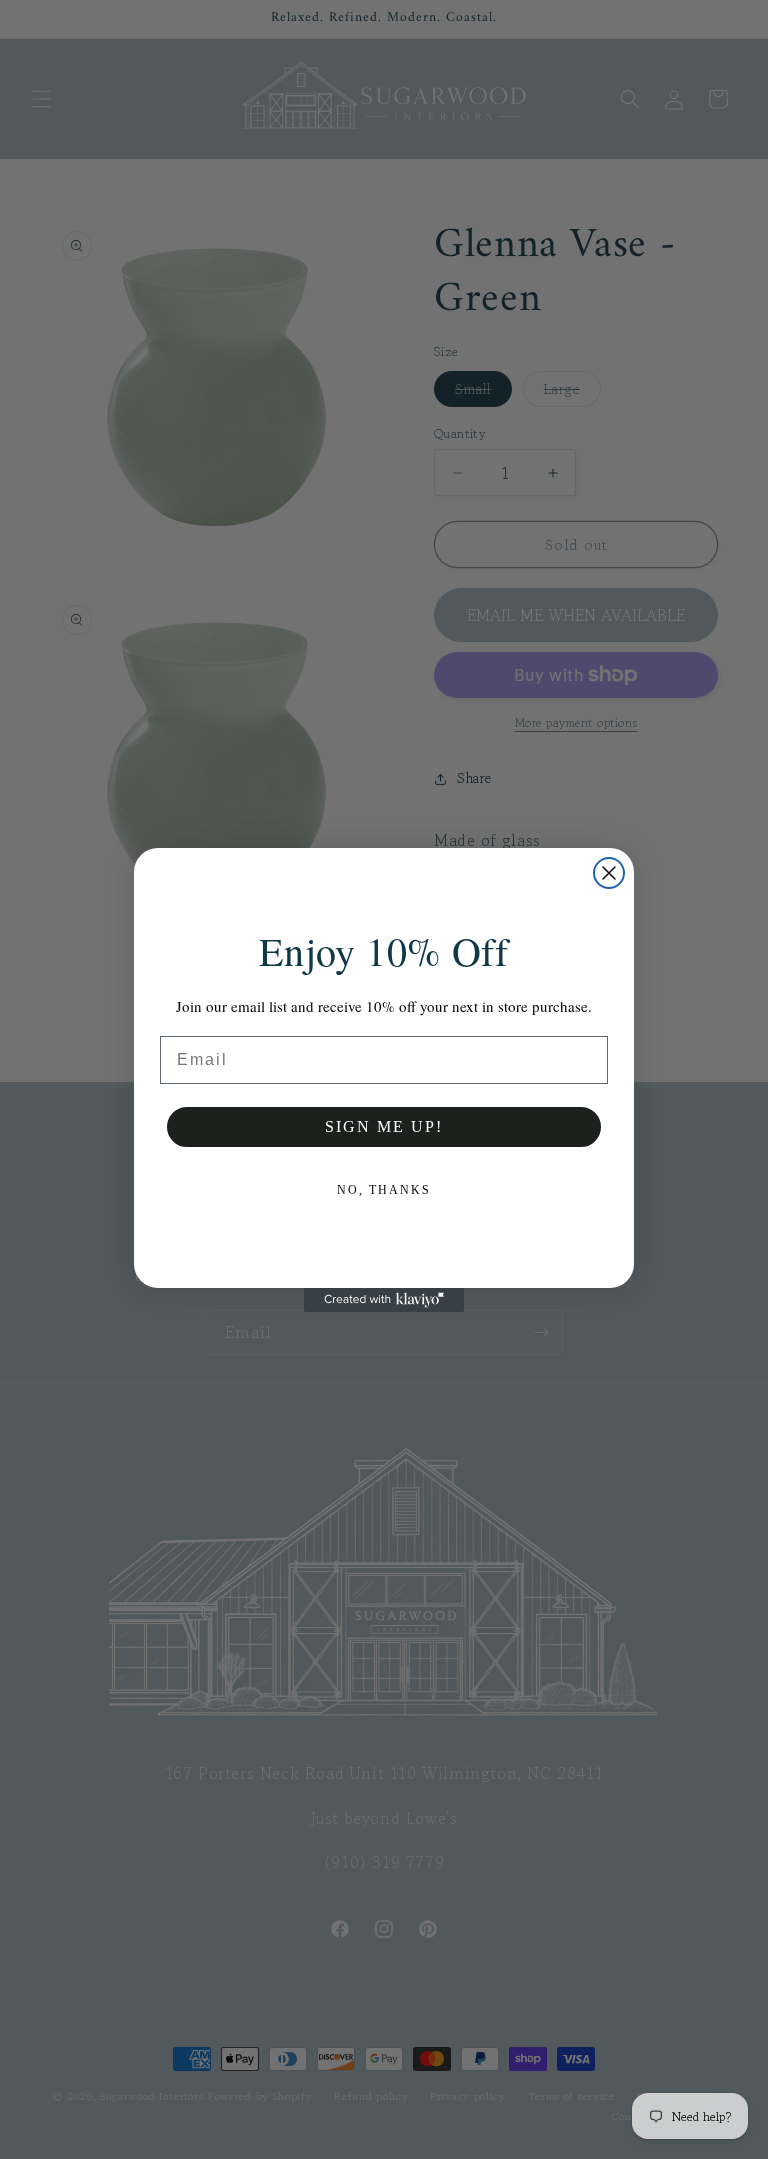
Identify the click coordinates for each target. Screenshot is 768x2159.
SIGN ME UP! (384, 1126)
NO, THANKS (384, 1190)
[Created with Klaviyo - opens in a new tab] (384, 1300)
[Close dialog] (609, 873)
